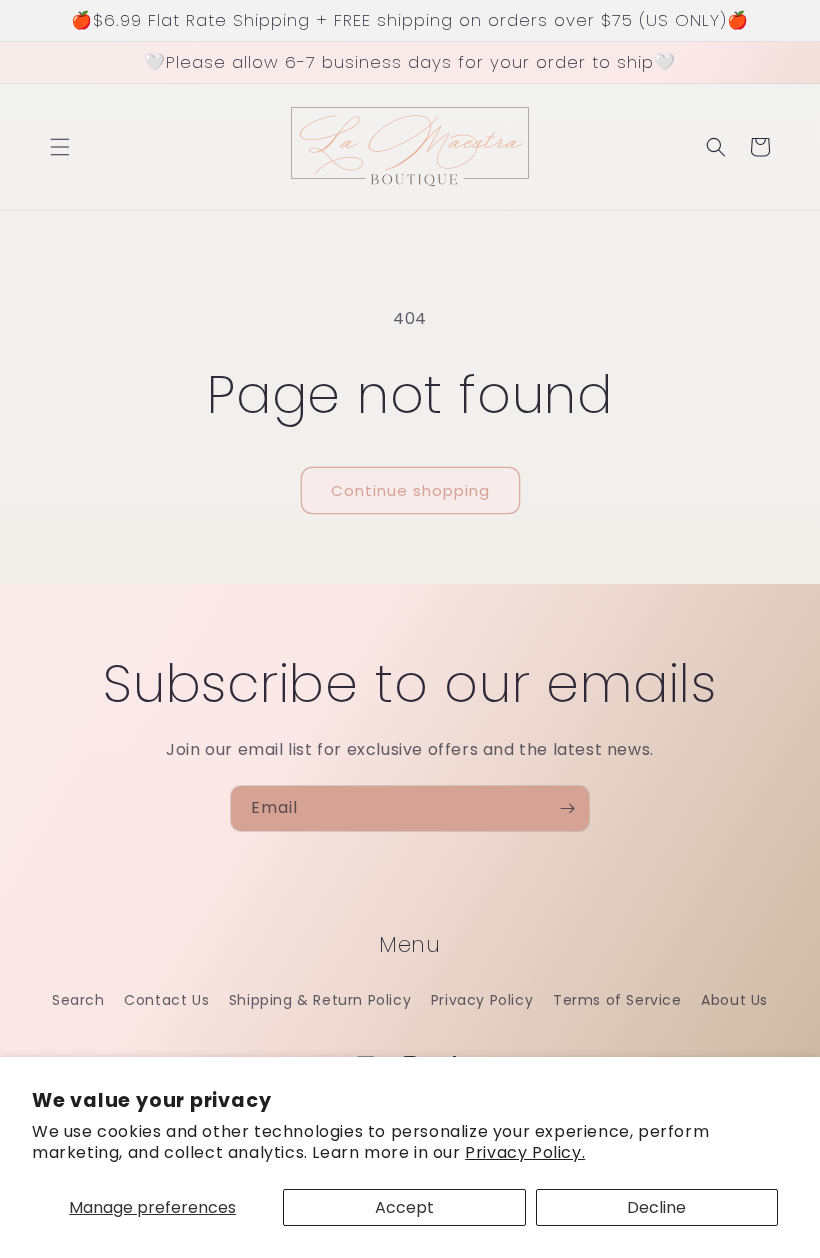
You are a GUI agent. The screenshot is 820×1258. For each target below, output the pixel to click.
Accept (404, 1207)
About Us (734, 1000)
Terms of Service (617, 1000)
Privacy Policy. (525, 1152)
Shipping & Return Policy (320, 1000)
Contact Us (166, 1000)
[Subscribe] (567, 808)
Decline (656, 1207)
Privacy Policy (482, 1000)
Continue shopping (410, 490)
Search (78, 1000)
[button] (60, 147)
